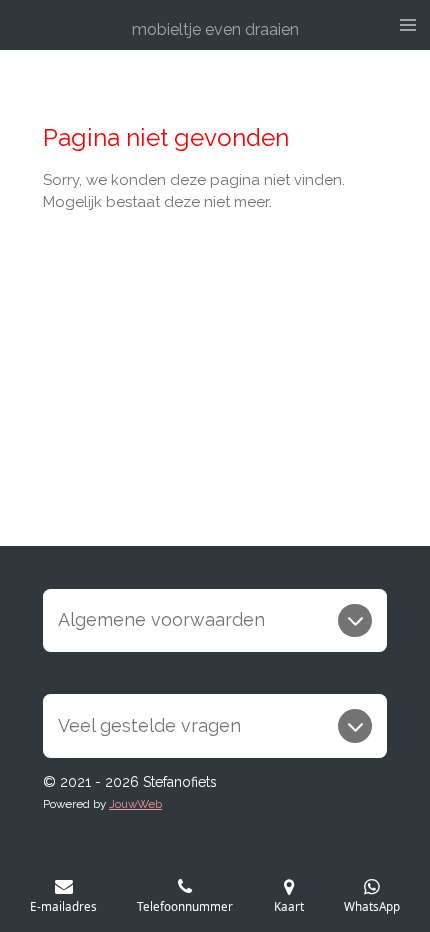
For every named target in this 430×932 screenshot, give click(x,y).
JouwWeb (135, 804)
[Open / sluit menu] (408, 25)
